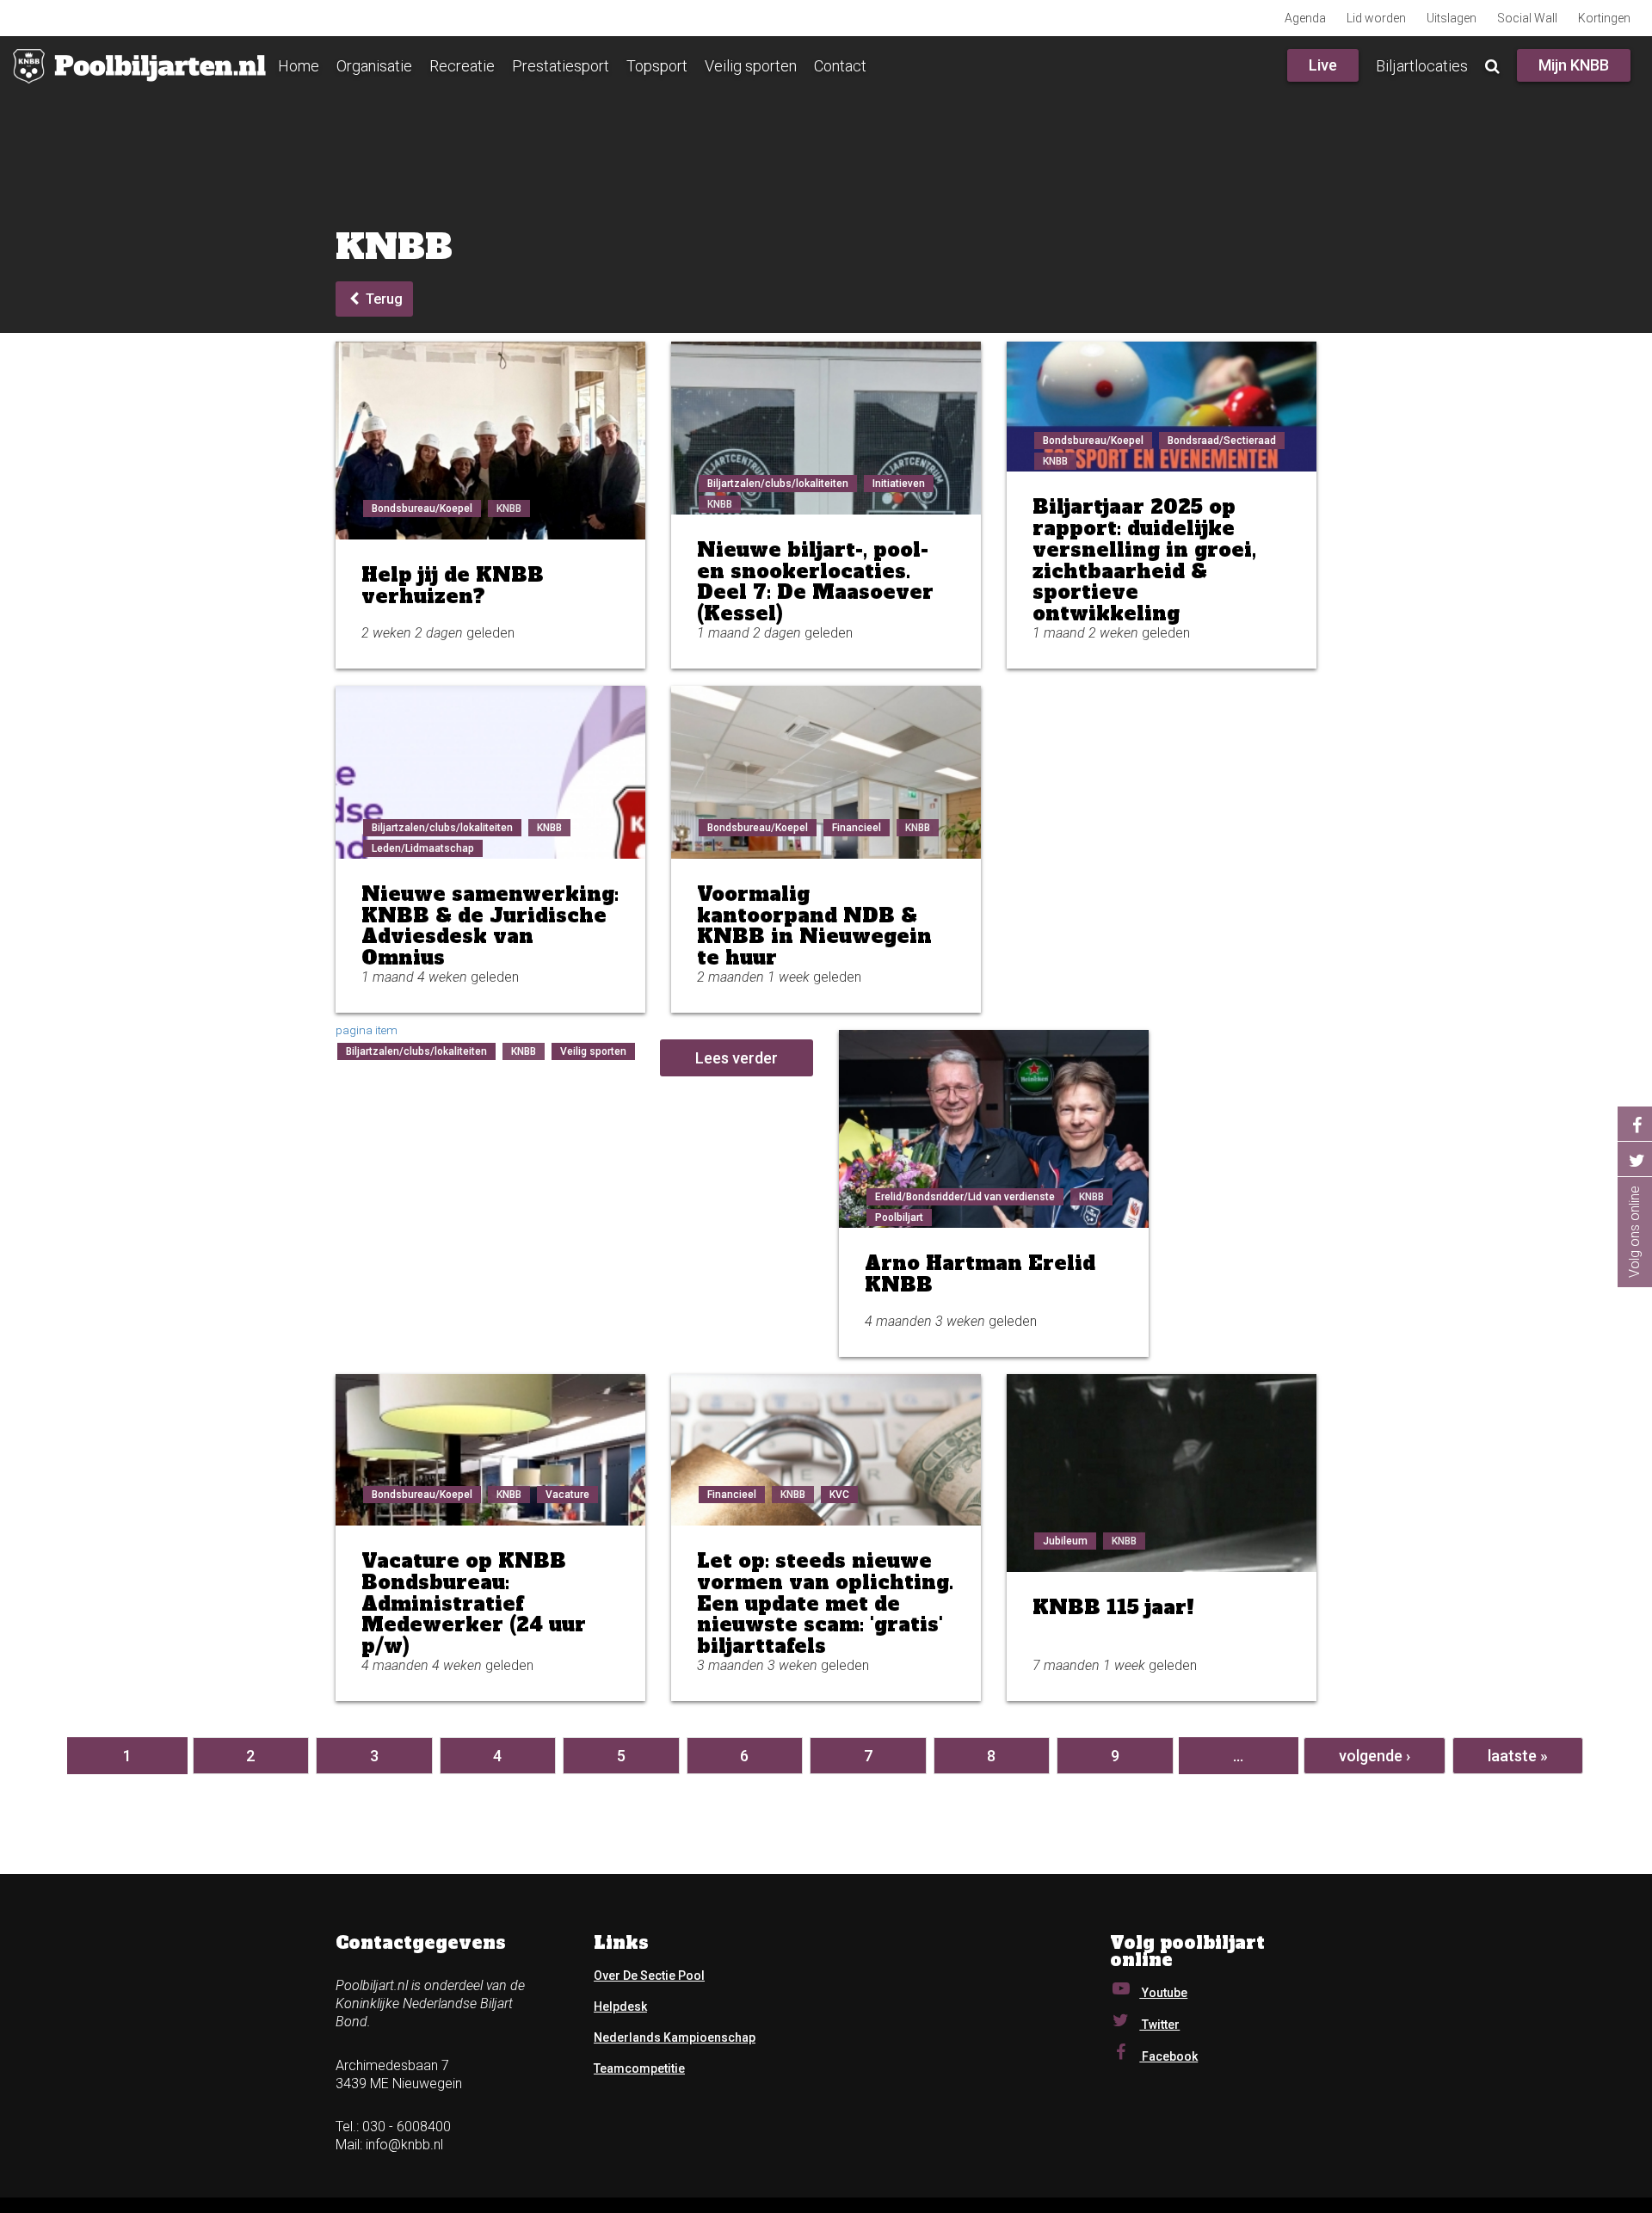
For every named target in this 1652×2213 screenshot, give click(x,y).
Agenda (1305, 18)
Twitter (1159, 2025)
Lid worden (1376, 18)
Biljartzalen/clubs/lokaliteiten (778, 484)
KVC (839, 1495)
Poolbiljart (899, 1217)
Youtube (1163, 1993)
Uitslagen (1452, 18)
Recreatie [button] (462, 66)
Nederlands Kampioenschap (675, 2037)
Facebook (1168, 2056)
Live (1323, 65)
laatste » (1518, 1756)
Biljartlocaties (1422, 66)
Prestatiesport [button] (561, 66)
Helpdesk (620, 2006)
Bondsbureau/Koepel (422, 509)
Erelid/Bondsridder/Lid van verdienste (965, 1197)
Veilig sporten (751, 66)
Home (299, 66)
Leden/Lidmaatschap (423, 848)
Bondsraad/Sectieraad (1222, 441)
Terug (382, 299)
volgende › (1375, 1756)
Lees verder (737, 1058)
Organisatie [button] (374, 66)
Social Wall (1527, 18)
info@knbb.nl (404, 2145)
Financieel (857, 828)
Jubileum (1065, 1541)
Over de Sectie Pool (649, 1976)
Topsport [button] (657, 66)
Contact (840, 66)
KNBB (509, 509)
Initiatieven (899, 484)
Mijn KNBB (1574, 65)
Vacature (567, 1495)
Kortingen (1604, 18)
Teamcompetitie (639, 2068)
